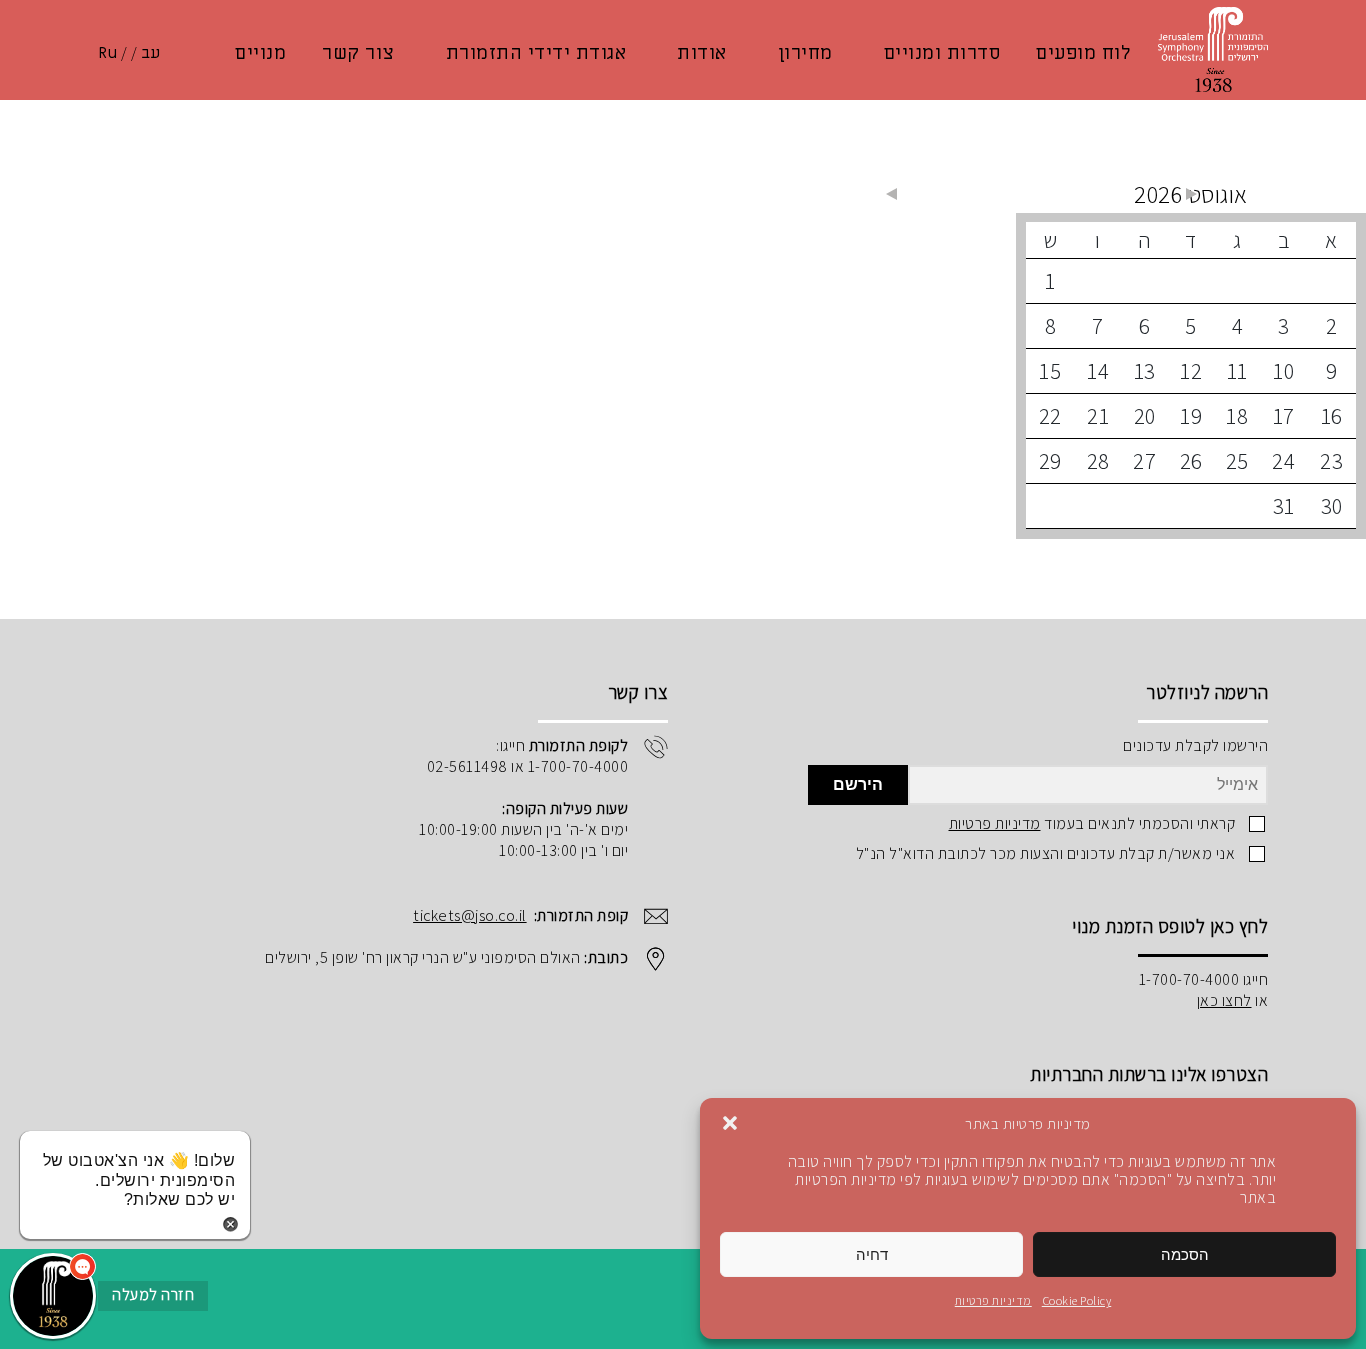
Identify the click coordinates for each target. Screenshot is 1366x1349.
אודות (702, 53)
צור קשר (358, 53)
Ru (107, 53)
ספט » (891, 194)
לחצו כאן (1224, 1000)
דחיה (872, 1254)
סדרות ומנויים (942, 53)
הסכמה (1185, 1254)
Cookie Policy (1077, 1300)
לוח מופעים (1083, 53)
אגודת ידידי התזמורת (536, 53)
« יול (1191, 194)
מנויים (260, 53)
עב (151, 53)
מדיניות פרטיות (993, 1300)
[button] (730, 1123)
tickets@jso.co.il (470, 915)
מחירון (805, 53)
